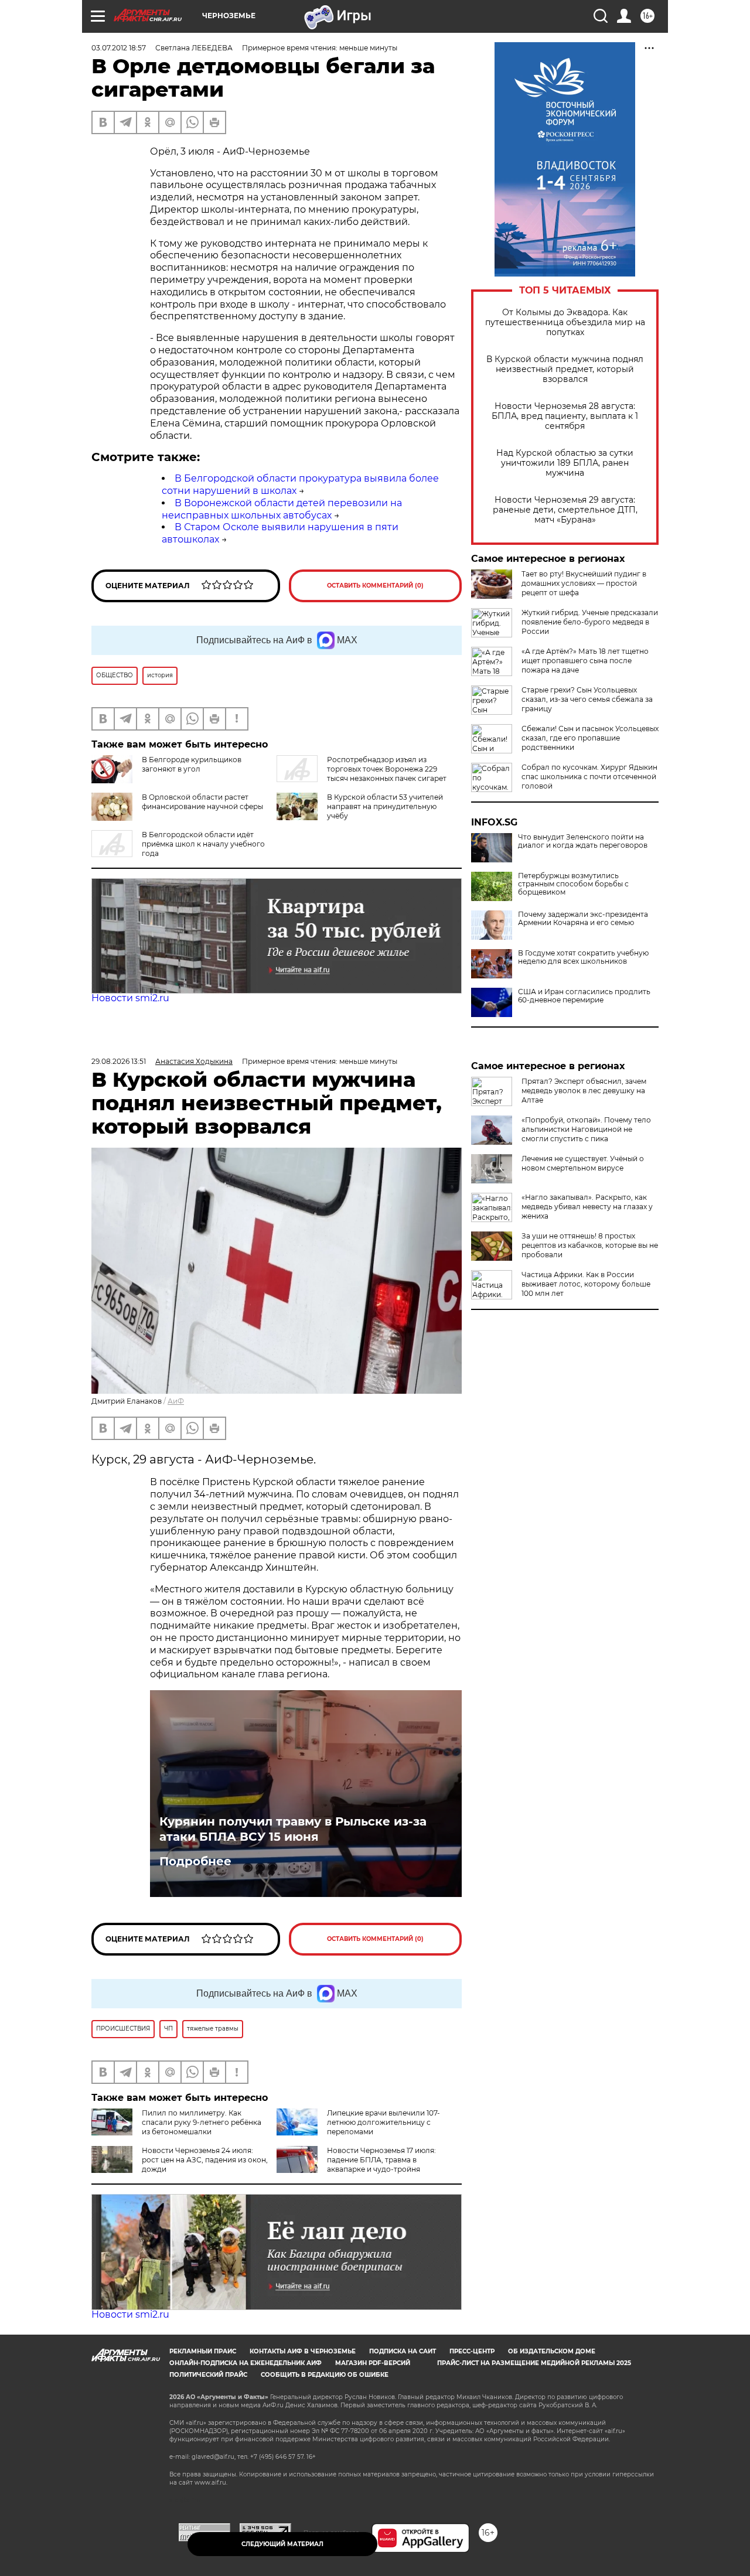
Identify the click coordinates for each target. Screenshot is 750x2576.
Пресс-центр (472, 2351)
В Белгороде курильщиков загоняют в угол (192, 764)
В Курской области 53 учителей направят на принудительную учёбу (385, 806)
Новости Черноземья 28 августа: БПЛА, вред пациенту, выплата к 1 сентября (565, 416)
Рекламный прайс (203, 2351)
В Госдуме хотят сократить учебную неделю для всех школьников (583, 957)
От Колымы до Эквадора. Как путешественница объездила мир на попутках (565, 323)
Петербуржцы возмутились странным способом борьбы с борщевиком (573, 884)
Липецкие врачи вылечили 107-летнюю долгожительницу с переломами (383, 2122)
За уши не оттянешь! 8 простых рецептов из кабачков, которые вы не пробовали (590, 1245)
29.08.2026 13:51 (119, 1061)
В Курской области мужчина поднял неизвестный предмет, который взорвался (565, 369)
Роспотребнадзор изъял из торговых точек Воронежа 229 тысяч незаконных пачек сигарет (387, 769)
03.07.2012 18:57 (119, 48)
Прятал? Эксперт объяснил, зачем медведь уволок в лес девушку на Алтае (584, 1091)
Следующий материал (282, 2544)
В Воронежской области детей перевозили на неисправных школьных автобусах (282, 509)
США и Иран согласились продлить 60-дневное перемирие (584, 996)
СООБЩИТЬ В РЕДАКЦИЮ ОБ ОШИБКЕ (325, 2375)
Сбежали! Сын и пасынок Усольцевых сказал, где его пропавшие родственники (590, 738)
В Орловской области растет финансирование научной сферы (202, 802)
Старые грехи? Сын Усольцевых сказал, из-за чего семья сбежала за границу (587, 699)
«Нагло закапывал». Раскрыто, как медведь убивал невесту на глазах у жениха (587, 1207)
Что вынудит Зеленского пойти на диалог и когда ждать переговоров (583, 841)
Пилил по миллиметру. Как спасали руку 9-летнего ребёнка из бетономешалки (202, 2122)
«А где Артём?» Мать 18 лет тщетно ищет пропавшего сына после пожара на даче (585, 661)
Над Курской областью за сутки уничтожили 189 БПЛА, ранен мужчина (565, 463)
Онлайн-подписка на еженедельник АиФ (246, 2363)
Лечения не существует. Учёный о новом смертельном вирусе (583, 1163)
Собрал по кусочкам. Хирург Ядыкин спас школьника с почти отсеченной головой (589, 777)
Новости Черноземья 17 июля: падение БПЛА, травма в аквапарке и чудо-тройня (381, 2160)
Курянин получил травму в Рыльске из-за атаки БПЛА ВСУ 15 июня (293, 1829)
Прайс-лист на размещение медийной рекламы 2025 (534, 2363)
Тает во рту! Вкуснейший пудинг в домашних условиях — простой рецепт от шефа (584, 583)
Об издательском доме (552, 2351)
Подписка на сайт (403, 2351)
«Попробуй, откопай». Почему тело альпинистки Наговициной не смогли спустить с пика (586, 1129)
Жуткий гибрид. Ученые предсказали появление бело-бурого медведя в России (590, 622)
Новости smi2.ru (130, 998)
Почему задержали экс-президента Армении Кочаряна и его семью (583, 919)
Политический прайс (208, 2375)
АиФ (176, 1401)
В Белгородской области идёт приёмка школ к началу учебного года (203, 844)
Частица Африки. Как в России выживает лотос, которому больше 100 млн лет (586, 1284)
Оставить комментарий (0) (375, 586)
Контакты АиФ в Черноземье (303, 2351)
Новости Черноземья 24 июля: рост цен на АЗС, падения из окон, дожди (205, 2160)
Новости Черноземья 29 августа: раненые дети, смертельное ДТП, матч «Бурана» (565, 510)
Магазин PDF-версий (373, 2363)
